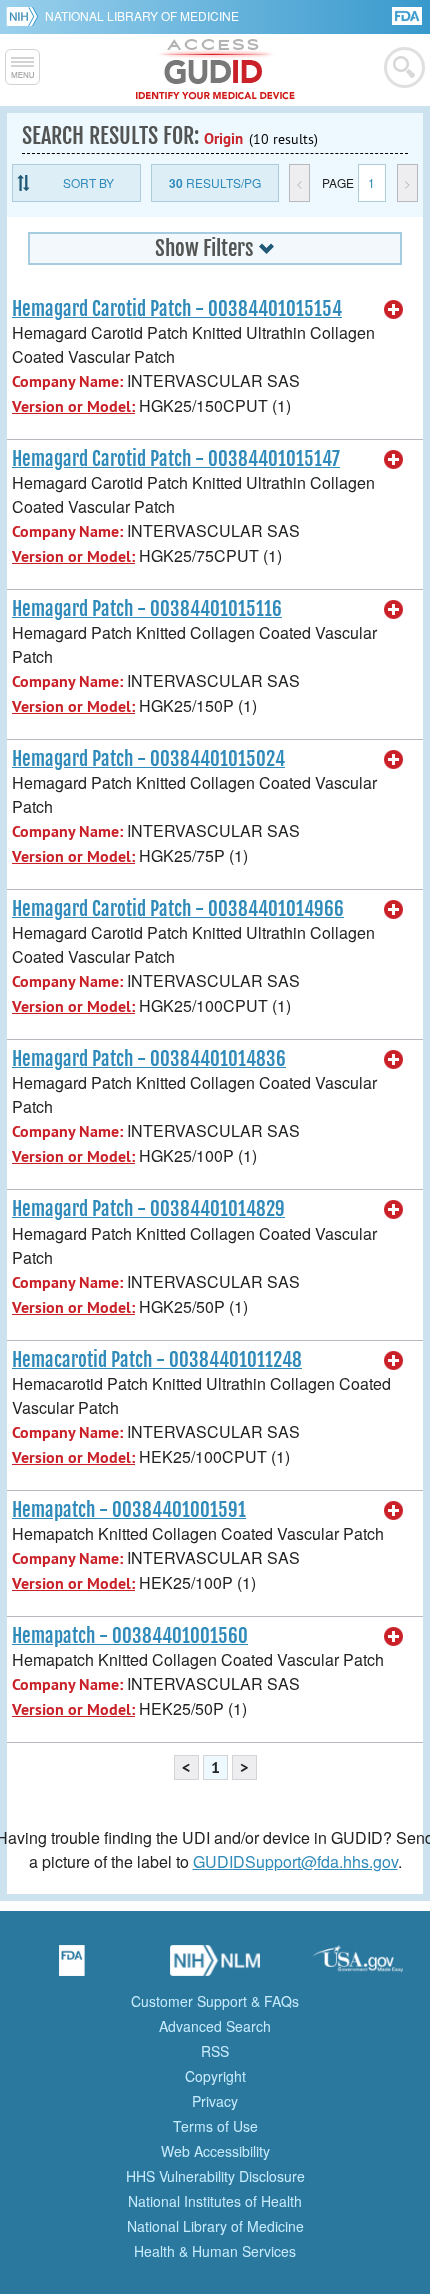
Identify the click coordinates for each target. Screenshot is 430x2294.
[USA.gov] (358, 1967)
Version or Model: (73, 406)
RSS (215, 2051)
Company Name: (67, 381)
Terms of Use (215, 2126)
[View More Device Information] (394, 310)
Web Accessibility (215, 2151)
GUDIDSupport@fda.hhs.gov (295, 1861)
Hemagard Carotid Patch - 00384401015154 (177, 309)
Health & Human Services (215, 2251)
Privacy (215, 2101)
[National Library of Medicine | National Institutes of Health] (215, 1967)
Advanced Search (215, 2026)
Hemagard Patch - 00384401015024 (148, 759)
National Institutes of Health (215, 2201)
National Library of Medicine (142, 15)
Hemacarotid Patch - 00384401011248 (157, 1360)
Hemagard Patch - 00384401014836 (149, 1059)
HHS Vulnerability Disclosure (215, 2176)
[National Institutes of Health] (25, 16)
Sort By (88, 182)
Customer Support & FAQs (215, 2001)
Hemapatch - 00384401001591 (129, 1510)
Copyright (215, 2076)
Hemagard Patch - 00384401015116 (147, 609)
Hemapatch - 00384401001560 (130, 1636)
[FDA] (408, 14)
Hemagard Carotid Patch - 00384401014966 (178, 909)
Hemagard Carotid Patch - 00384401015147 (176, 459)
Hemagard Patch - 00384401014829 (148, 1209)
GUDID (215, 70)
